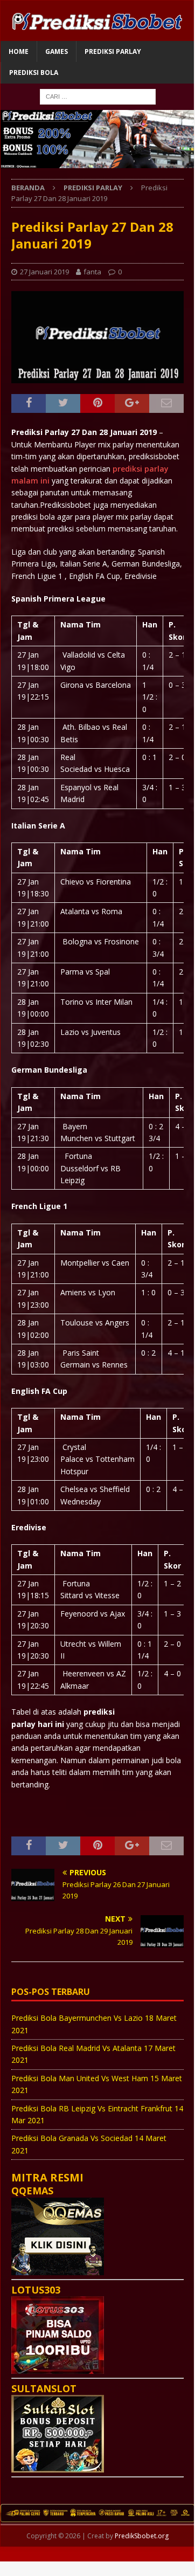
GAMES (57, 51)
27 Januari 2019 (44, 272)
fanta (92, 272)
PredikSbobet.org (142, 2536)
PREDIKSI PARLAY (113, 51)
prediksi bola (34, 72)
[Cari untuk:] (98, 96)
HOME (19, 51)
